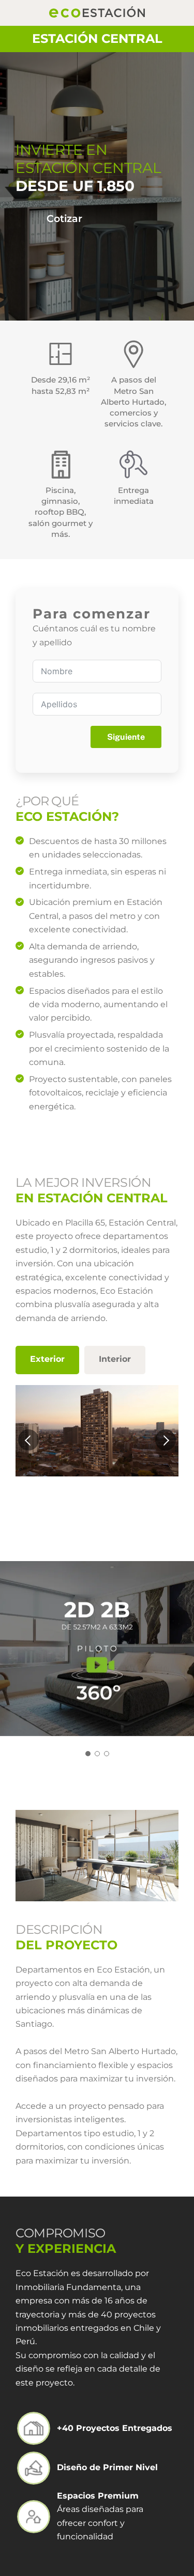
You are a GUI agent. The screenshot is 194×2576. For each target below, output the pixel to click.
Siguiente (126, 737)
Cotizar (64, 218)
